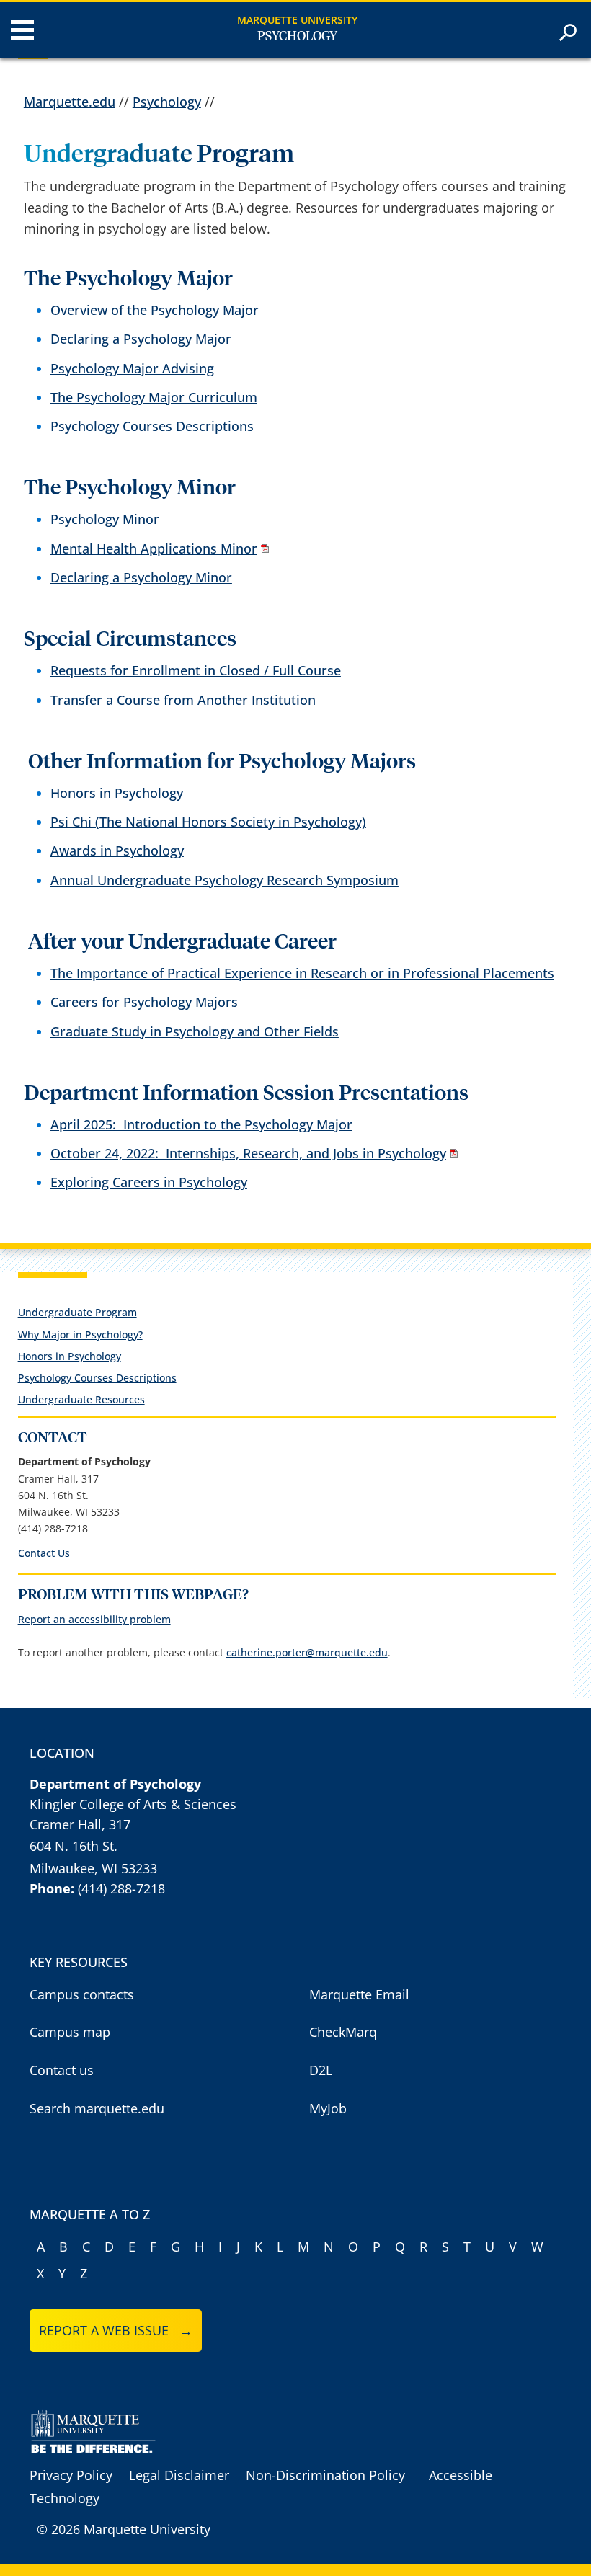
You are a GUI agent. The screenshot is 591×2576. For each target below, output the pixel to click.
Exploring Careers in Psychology (149, 1182)
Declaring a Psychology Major (141, 339)
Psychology (297, 37)
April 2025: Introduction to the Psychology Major (201, 1124)
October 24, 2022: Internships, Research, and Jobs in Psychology (248, 1153)
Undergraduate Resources (81, 1399)
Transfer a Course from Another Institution (183, 700)
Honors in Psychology (117, 793)
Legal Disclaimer (179, 2475)
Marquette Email (359, 1994)
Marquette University (297, 20)
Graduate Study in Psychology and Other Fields (195, 1031)
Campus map (70, 2032)
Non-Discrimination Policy (325, 2475)
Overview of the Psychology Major (155, 310)
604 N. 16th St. (74, 1846)
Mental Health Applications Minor (154, 548)
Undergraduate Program (77, 1312)
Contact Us (44, 1553)
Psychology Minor (107, 519)
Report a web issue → (116, 2330)
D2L (321, 2070)
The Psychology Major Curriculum (154, 397)
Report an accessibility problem (94, 1619)
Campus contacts (82, 1994)
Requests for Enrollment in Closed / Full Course (196, 670)
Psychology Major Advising (132, 368)
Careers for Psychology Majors (144, 1002)
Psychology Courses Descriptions (152, 426)
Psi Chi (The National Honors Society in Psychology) (208, 822)
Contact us (62, 2070)
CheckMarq (343, 2032)
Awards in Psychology (117, 850)
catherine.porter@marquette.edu (307, 1652)
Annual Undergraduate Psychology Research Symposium (225, 880)
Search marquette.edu (97, 2108)
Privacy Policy (71, 2475)
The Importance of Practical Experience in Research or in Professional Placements (302, 973)
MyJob (328, 2108)
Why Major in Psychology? (80, 1334)
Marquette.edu (70, 102)
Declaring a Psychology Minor (141, 577)
